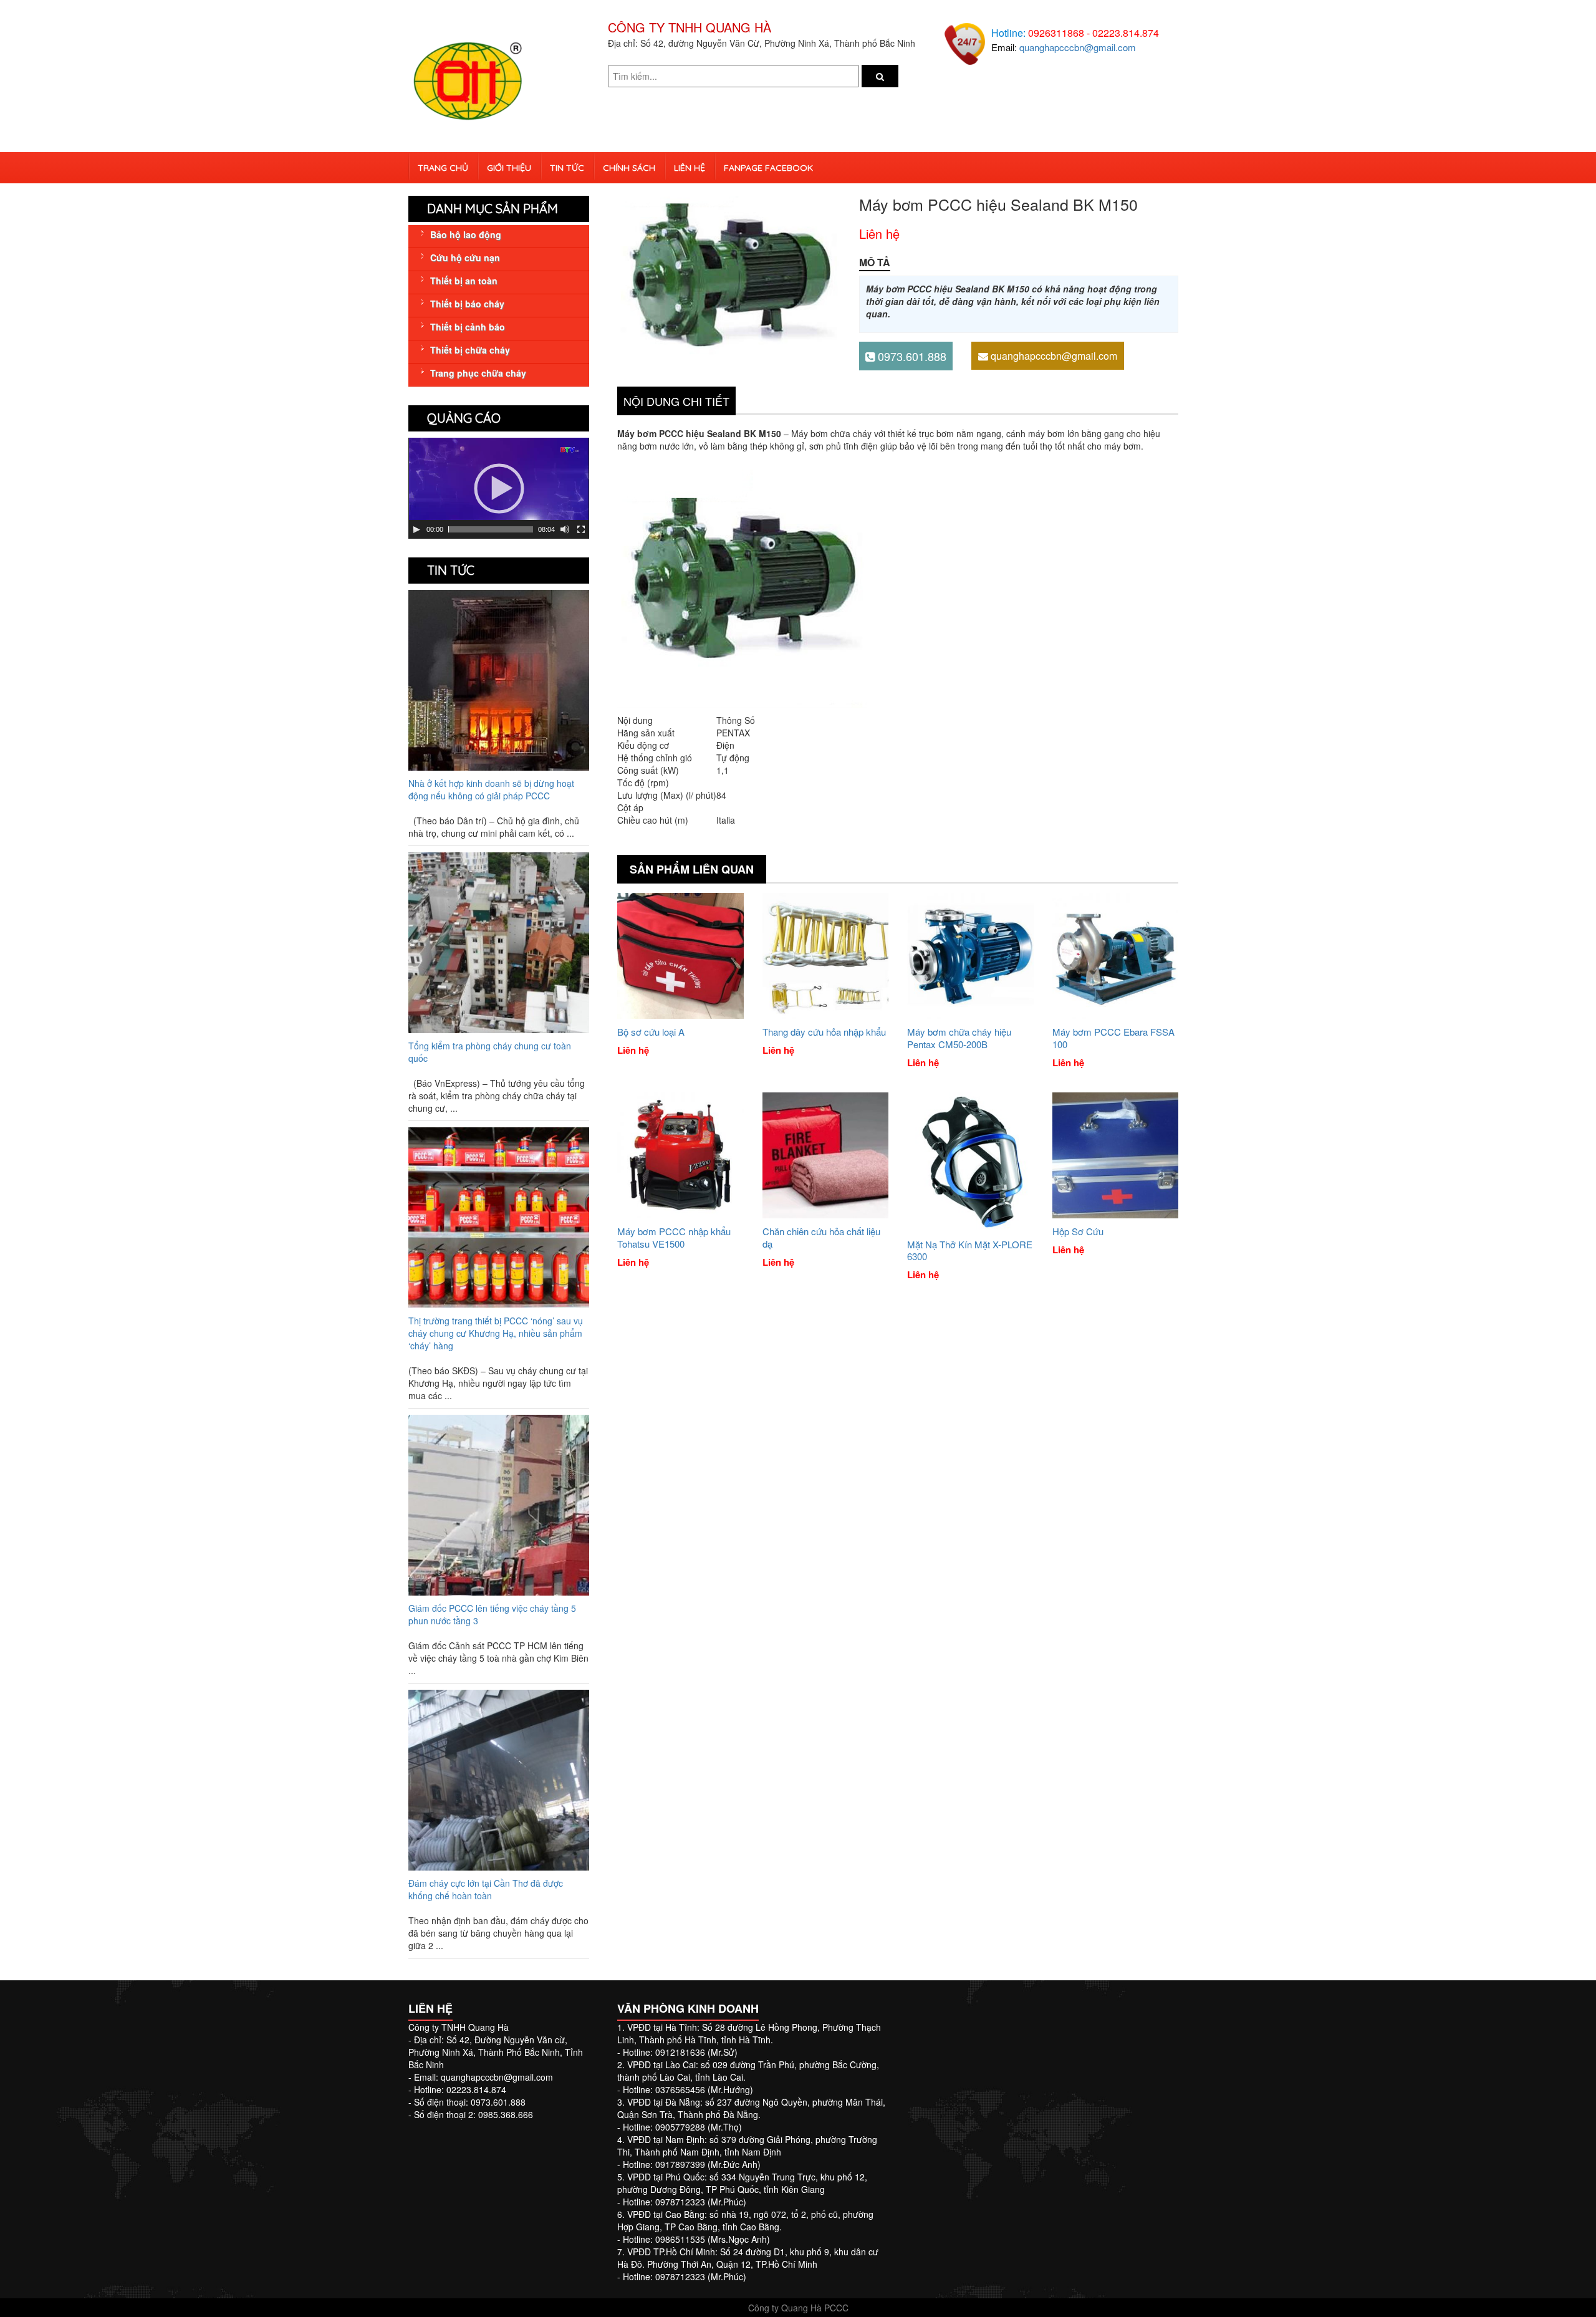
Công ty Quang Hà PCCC (798, 2308)
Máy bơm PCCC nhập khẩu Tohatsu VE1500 (674, 1237)
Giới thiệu (509, 168)
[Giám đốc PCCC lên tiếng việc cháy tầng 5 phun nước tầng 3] (499, 1503)
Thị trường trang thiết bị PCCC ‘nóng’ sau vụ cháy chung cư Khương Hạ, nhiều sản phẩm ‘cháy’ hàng (496, 1333)
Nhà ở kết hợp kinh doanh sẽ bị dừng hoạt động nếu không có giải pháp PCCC (491, 789)
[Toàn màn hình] (581, 529)
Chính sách (629, 168)
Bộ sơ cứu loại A (651, 1032)
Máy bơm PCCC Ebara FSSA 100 (1113, 1038)
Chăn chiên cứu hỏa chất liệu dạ (821, 1237)
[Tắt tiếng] (565, 529)
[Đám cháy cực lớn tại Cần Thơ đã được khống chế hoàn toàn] (499, 1778)
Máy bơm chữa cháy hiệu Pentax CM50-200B (959, 1038)
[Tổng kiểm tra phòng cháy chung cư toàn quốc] (499, 941)
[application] (499, 488)
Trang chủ (443, 168)
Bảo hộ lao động (466, 234)
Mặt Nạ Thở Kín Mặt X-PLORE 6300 (970, 1250)
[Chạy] (416, 529)
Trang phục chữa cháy (478, 373)
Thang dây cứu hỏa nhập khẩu (824, 1032)
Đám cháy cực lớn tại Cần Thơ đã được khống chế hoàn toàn (486, 1889)
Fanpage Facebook (768, 168)
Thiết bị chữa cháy (470, 350)
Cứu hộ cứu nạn (465, 258)
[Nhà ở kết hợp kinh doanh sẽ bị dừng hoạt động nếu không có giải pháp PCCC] (499, 678)
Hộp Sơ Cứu (1078, 1231)
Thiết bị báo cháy (467, 304)
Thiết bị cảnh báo (468, 327)
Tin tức (567, 168)
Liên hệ (690, 168)
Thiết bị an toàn (464, 281)
